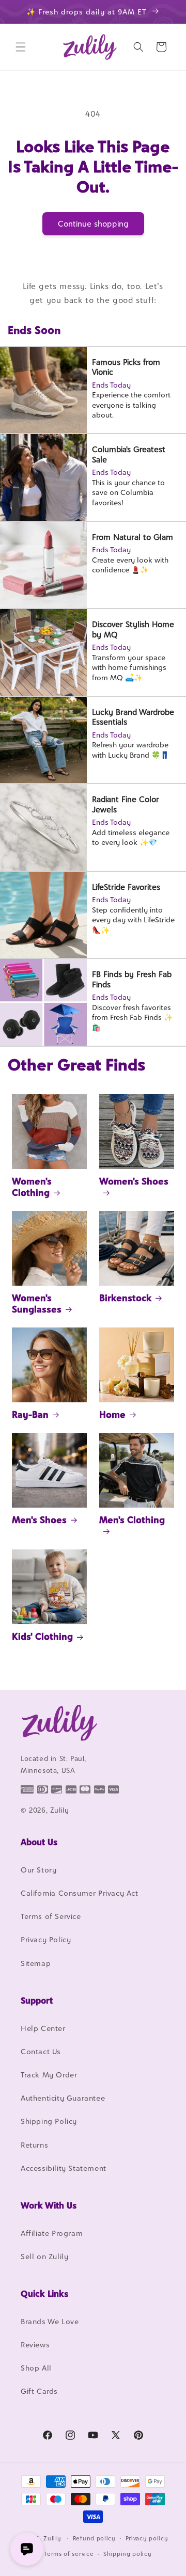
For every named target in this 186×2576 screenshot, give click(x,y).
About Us (39, 1842)
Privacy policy (147, 2538)
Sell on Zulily (44, 2256)
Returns (34, 2145)
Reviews (35, 2345)
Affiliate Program (52, 2233)
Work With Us (49, 2205)
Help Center (43, 2028)
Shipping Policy (49, 2121)
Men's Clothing (132, 1520)
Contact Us (41, 2051)
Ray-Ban (30, 1414)
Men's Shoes (39, 1520)
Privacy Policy (46, 1939)
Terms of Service (51, 1916)
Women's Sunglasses (37, 1303)
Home (112, 1414)
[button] (21, 47)
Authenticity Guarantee (63, 2098)
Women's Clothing (32, 1187)
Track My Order (49, 2075)
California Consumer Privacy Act (80, 1893)
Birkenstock (125, 1298)
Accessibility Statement (64, 2168)
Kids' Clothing (42, 1636)
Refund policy (94, 2538)
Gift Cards (39, 2391)
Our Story (38, 1870)
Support (37, 2001)
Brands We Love (50, 2321)
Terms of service (69, 2554)
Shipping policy (128, 2554)
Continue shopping (93, 224)
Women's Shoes (134, 1181)
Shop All (36, 2368)
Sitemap (36, 1963)
